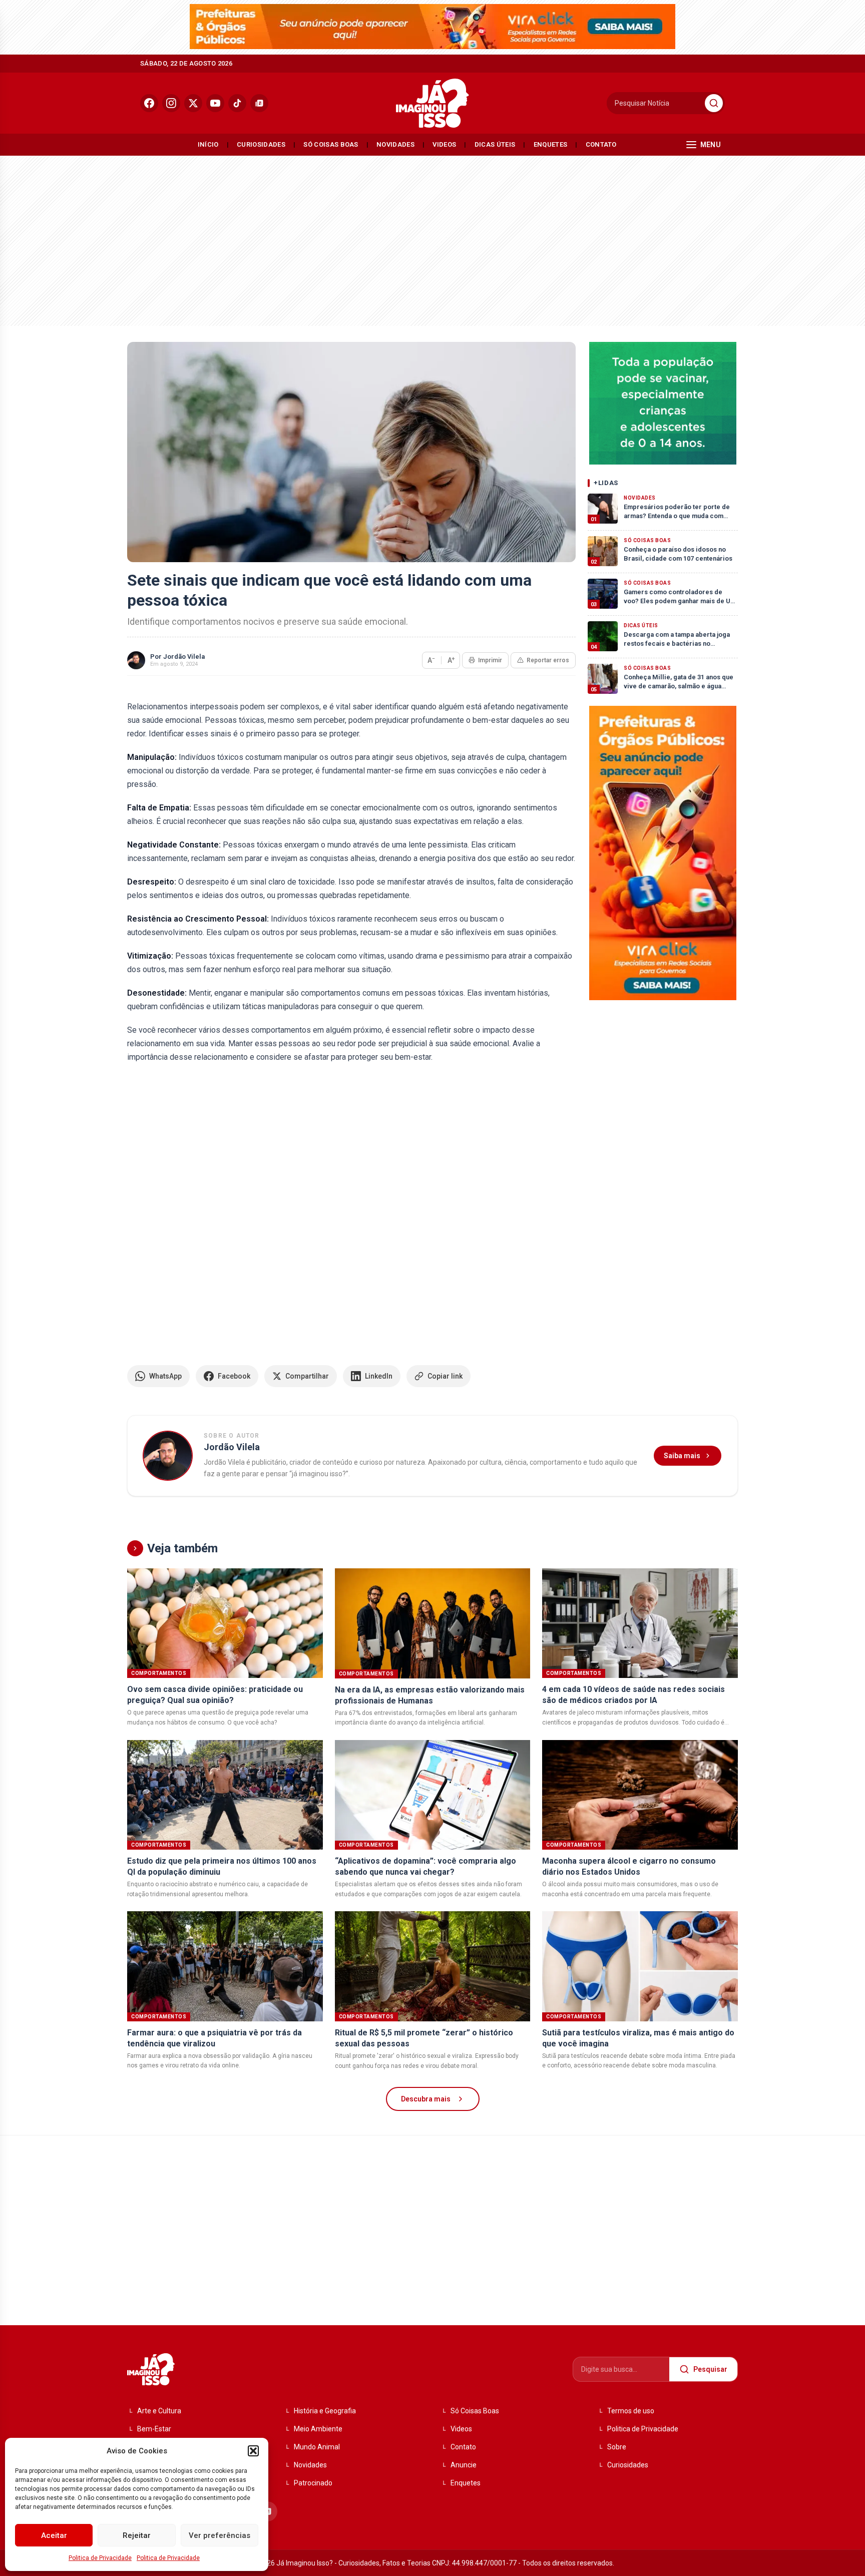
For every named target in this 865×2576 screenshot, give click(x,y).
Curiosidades (261, 144)
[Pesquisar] (714, 103)
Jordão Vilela (184, 657)
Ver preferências (220, 2535)
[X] (193, 103)
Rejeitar (137, 2535)
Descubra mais (426, 2099)
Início (208, 144)
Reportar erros (548, 660)
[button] (253, 2451)
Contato (601, 144)
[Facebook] (149, 103)
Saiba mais (682, 1456)
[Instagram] (171, 103)
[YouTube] (215, 103)
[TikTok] (237, 103)
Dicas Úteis (495, 144)
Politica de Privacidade (100, 2558)
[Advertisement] (432, 238)
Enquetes (551, 144)
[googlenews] (259, 103)
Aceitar (54, 2535)
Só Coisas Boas (331, 144)
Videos (444, 144)
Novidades (395, 144)
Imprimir (490, 660)
